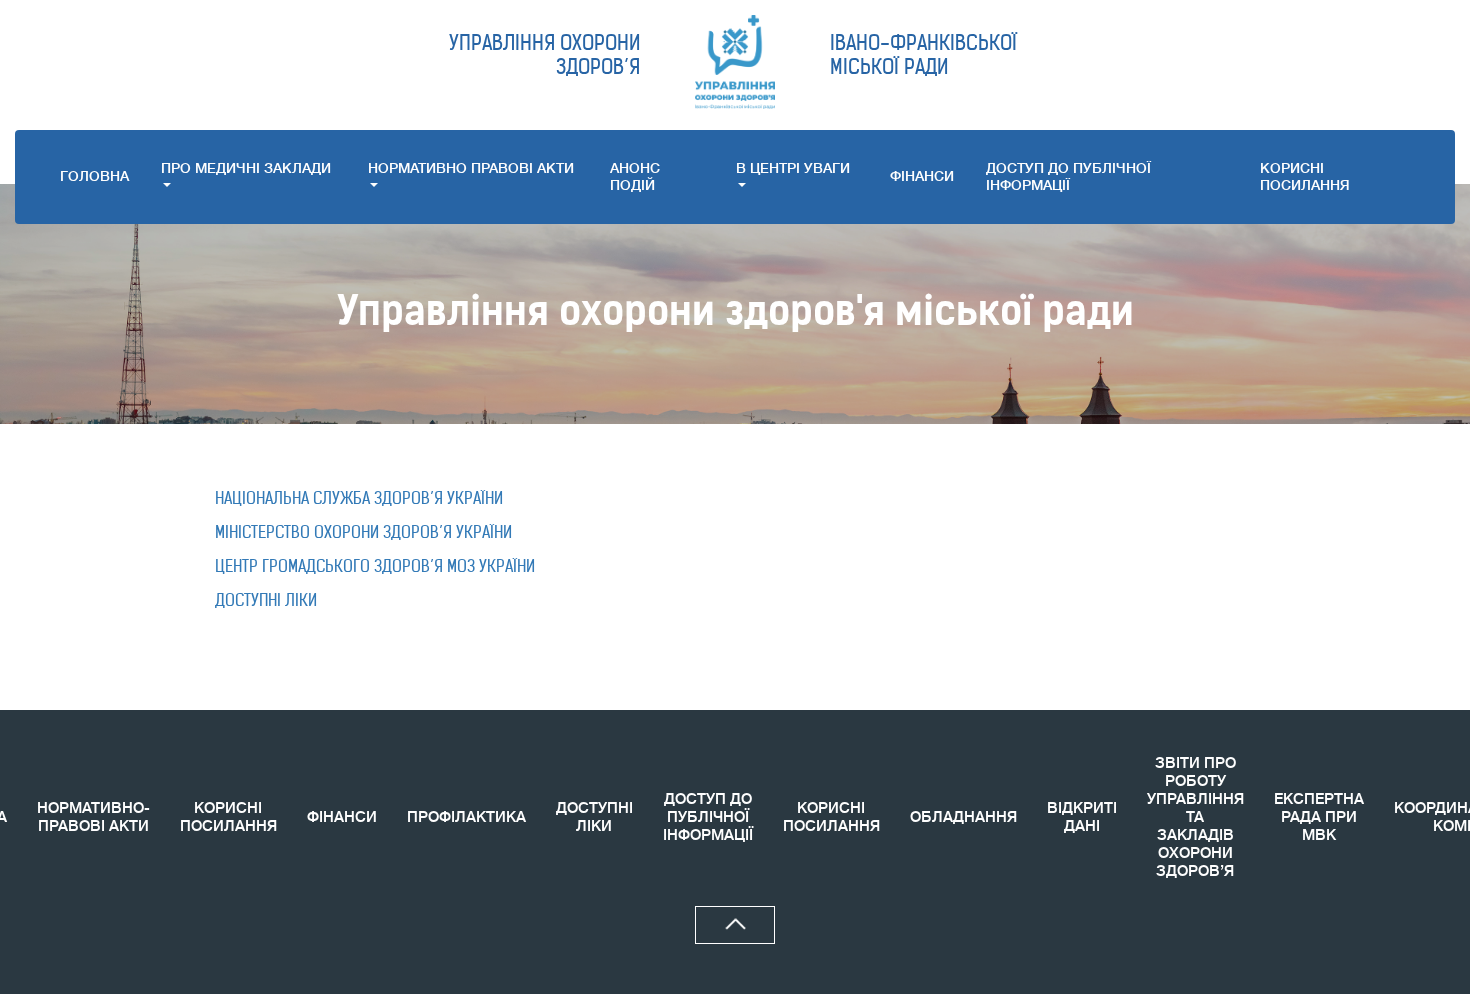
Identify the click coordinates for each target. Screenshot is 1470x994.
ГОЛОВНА (94, 176)
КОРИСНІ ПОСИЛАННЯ (228, 817)
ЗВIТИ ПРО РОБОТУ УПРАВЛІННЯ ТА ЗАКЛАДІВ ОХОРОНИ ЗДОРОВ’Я (1195, 817)
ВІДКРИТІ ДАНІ (1082, 817)
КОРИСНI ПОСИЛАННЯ (1305, 176)
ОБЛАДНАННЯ (963, 817)
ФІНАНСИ (922, 176)
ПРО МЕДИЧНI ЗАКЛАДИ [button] (246, 168)
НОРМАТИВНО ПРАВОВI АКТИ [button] (471, 168)
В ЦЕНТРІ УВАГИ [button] (793, 168)
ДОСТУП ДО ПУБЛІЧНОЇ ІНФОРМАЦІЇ (1068, 176)
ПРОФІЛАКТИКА (466, 817)
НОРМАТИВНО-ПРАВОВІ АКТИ (93, 817)
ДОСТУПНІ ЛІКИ (266, 600)
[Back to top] (735, 925)
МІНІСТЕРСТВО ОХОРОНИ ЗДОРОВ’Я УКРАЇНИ (363, 532)
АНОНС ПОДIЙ (635, 176)
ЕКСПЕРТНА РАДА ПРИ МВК (1319, 817)
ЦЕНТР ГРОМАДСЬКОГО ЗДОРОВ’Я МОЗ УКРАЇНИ (375, 566)
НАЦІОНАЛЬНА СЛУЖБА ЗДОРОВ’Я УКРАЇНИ (361, 498)
